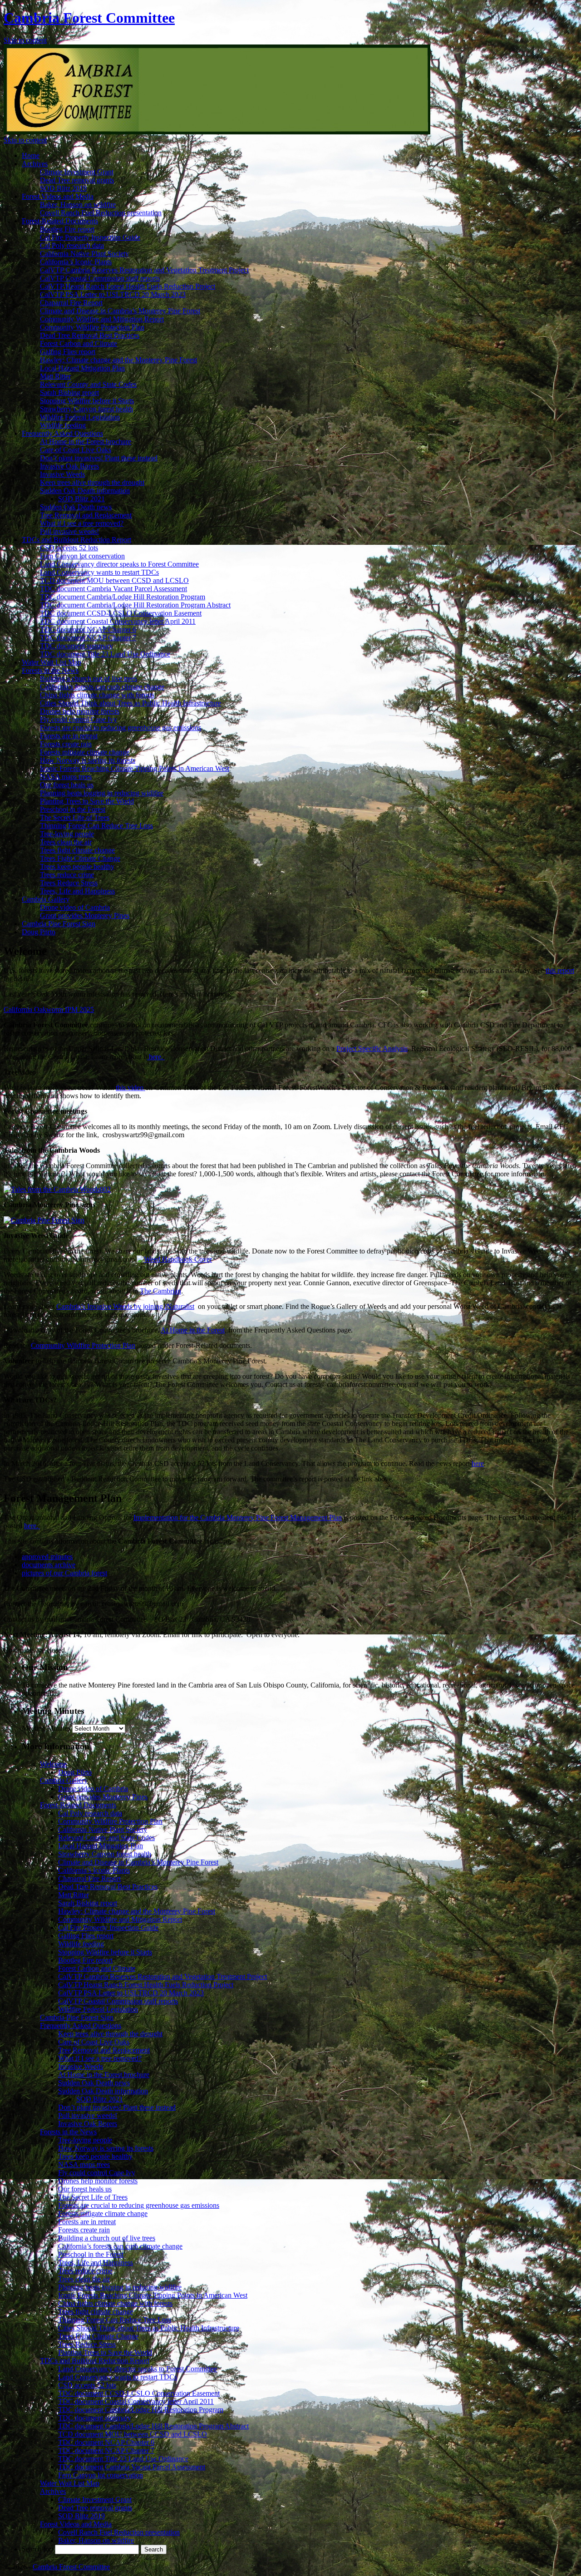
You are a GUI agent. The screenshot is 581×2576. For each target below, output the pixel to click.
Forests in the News (50, 670)
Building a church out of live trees (89, 679)
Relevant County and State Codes (88, 384)
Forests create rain (66, 744)
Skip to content (25, 40)
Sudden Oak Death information (85, 491)
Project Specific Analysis (372, 1049)
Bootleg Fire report (67, 229)
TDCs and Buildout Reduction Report (76, 540)
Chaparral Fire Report (71, 303)
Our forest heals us (67, 785)
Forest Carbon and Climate (79, 343)
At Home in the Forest (193, 1330)
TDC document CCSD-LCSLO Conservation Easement (121, 613)
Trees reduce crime (67, 875)
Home (31, 155)
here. (156, 1057)
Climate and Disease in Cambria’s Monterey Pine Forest (120, 311)
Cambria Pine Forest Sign (59, 924)
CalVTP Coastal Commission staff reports (100, 278)
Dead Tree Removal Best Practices (90, 335)
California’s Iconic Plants (76, 262)
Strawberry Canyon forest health (86, 409)
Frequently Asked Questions (62, 433)
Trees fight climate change (77, 850)
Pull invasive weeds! (69, 531)
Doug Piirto (39, 932)
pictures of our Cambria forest (64, 1573)
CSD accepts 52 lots (69, 548)
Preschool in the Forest (73, 809)
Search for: (37, 2549)
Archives (35, 164)
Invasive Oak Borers (69, 466)
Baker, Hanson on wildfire (78, 205)
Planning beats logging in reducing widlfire (102, 793)
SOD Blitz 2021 (81, 499)
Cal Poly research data (72, 245)
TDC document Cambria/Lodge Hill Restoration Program (123, 597)
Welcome (53, 1764)
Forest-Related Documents (60, 221)
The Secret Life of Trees (75, 817)
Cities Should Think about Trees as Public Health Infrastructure (130, 703)
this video (130, 1088)
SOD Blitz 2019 (63, 188)
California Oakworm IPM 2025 (49, 1009)
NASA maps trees (66, 777)
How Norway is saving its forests (88, 760)
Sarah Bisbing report (69, 392)
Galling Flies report (68, 352)
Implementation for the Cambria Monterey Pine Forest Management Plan (238, 1517)
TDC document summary (76, 646)
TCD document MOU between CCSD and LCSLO (114, 580)
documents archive (49, 1565)
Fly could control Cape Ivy (79, 719)
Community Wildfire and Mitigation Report (102, 319)
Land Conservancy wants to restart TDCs (99, 572)
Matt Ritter (55, 376)
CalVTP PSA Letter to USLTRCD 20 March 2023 (113, 294)
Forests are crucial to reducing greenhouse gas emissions (121, 728)
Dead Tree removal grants (77, 180)
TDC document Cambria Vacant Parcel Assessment (113, 589)
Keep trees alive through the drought (92, 482)
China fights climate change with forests (97, 695)
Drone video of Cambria (75, 907)
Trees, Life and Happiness (77, 891)
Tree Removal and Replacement (86, 515)
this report (560, 970)
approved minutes (47, 1557)
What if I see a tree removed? (82, 523)
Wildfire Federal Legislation (80, 417)
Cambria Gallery (46, 899)
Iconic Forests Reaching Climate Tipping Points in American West (135, 768)
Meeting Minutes (46, 1728)
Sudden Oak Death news (76, 507)
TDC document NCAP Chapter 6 (88, 629)
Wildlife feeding (63, 425)
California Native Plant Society (84, 254)
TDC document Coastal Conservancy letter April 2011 (118, 621)
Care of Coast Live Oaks (76, 450)
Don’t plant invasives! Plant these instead (99, 458)
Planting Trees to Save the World (87, 801)
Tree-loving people (67, 834)
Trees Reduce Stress (69, 883)
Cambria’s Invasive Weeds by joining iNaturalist (125, 1306)
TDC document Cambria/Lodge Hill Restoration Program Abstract (135, 605)
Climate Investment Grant (77, 172)
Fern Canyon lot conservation (82, 556)
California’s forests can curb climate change (102, 687)
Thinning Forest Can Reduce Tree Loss (96, 826)
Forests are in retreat (69, 736)
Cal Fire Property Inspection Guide (90, 237)
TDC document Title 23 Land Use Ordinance (105, 654)
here (478, 1463)
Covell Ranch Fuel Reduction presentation (101, 213)
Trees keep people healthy (77, 866)
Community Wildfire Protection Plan (92, 327)
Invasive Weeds (62, 474)
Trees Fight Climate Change (80, 858)
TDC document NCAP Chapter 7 (88, 638)
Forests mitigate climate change (85, 752)
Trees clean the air (66, 842)
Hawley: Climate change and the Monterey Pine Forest (118, 360)
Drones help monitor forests (80, 711)
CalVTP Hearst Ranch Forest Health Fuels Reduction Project (128, 286)
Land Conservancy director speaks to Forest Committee (119, 564)
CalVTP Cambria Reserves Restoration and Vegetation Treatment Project (144, 270)
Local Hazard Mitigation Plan (82, 368)
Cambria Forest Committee (89, 18)
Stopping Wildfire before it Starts (87, 401)
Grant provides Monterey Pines (85, 915)
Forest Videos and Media (58, 196)
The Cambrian (160, 1291)
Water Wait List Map (52, 662)
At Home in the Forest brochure (86, 442)
